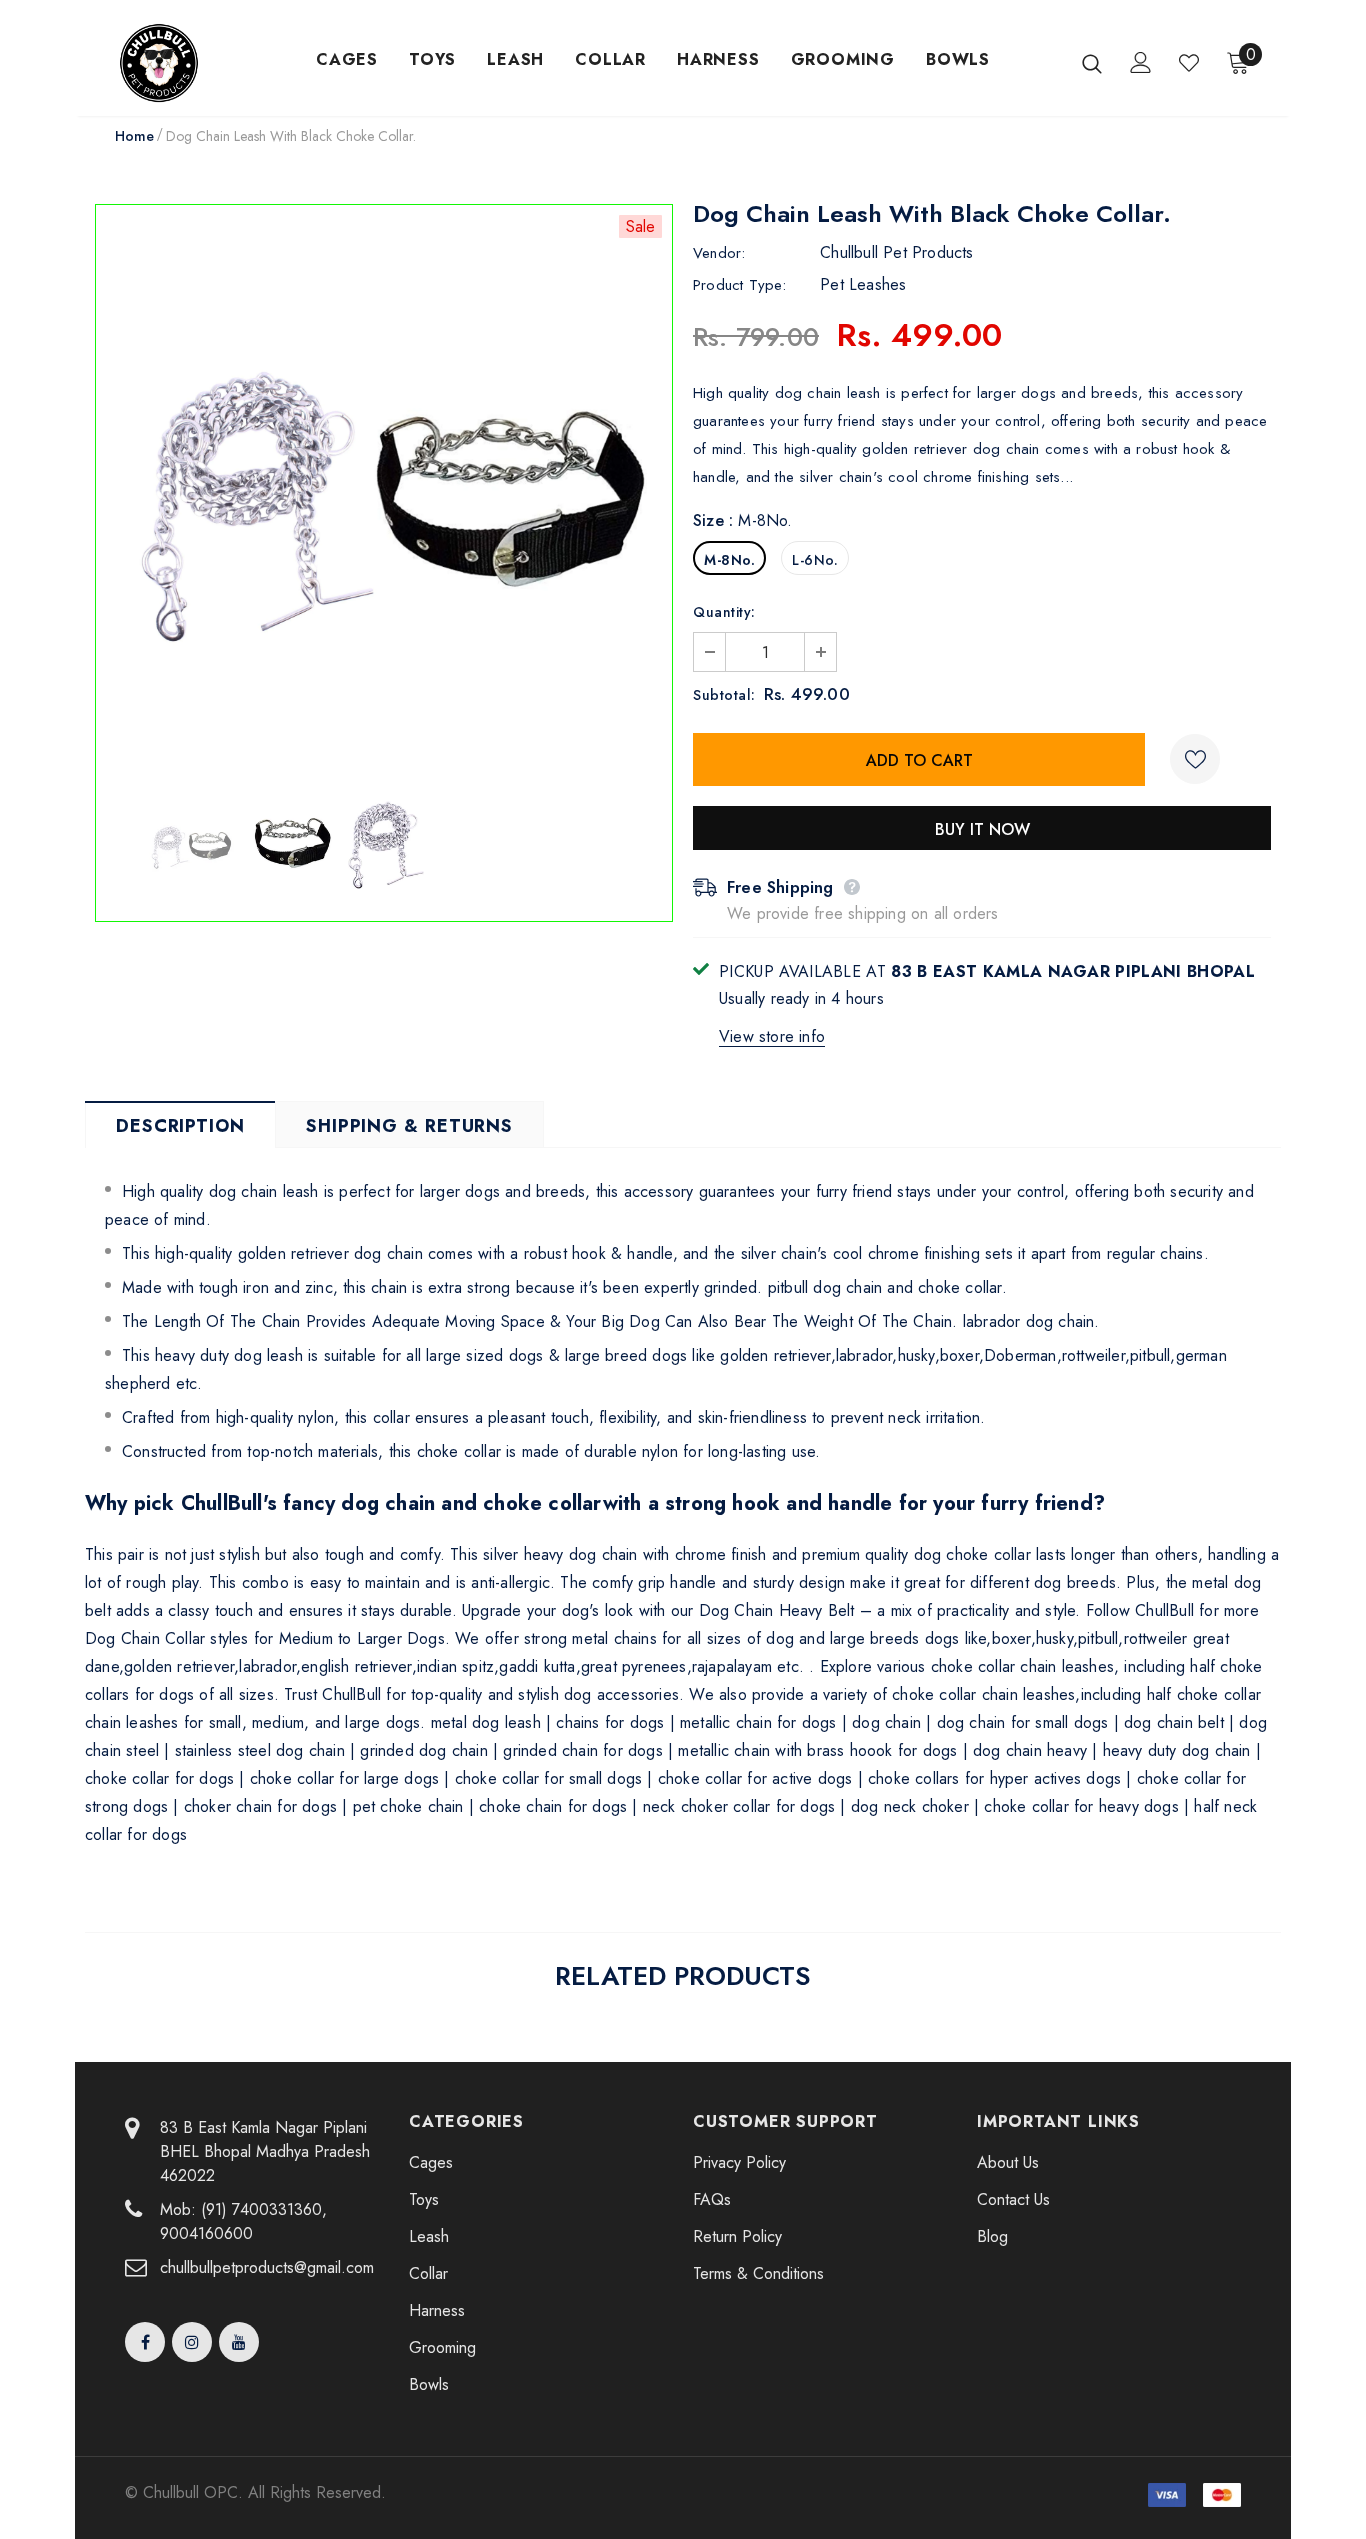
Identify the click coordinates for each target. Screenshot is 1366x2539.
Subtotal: (724, 695)
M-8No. (729, 560)
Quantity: (724, 612)
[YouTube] (239, 2342)
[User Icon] (1141, 62)
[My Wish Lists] (1189, 63)
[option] (384, 493)
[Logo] (184, 63)
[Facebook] (145, 2342)
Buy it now (982, 829)
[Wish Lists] (1195, 759)
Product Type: (740, 285)
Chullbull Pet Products (896, 252)
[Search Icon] (1092, 63)
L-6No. (815, 560)
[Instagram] (192, 2342)
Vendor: (719, 253)
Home (134, 136)
